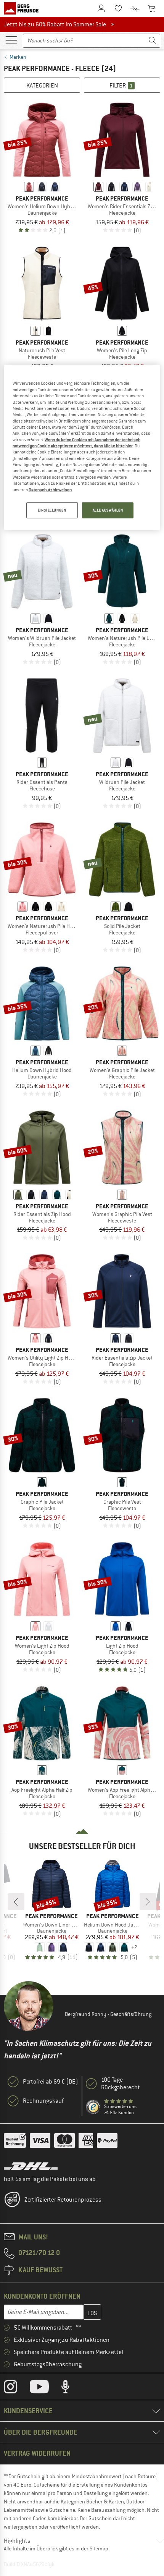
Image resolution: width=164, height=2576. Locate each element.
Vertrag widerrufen (37, 2453)
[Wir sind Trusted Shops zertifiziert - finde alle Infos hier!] (93, 2107)
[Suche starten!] (153, 41)
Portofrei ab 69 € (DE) (51, 2082)
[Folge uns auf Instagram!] (16, 2388)
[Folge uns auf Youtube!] (45, 2388)
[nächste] (148, 1902)
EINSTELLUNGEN (52, 510)
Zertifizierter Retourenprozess (63, 2200)
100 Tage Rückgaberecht (121, 2084)
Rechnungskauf (43, 2101)
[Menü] (11, 40)
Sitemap (99, 2548)
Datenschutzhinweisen (50, 489)
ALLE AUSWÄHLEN (108, 510)
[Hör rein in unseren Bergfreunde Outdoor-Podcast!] (71, 2388)
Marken (18, 57)
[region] (82, 447)
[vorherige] (16, 1902)
